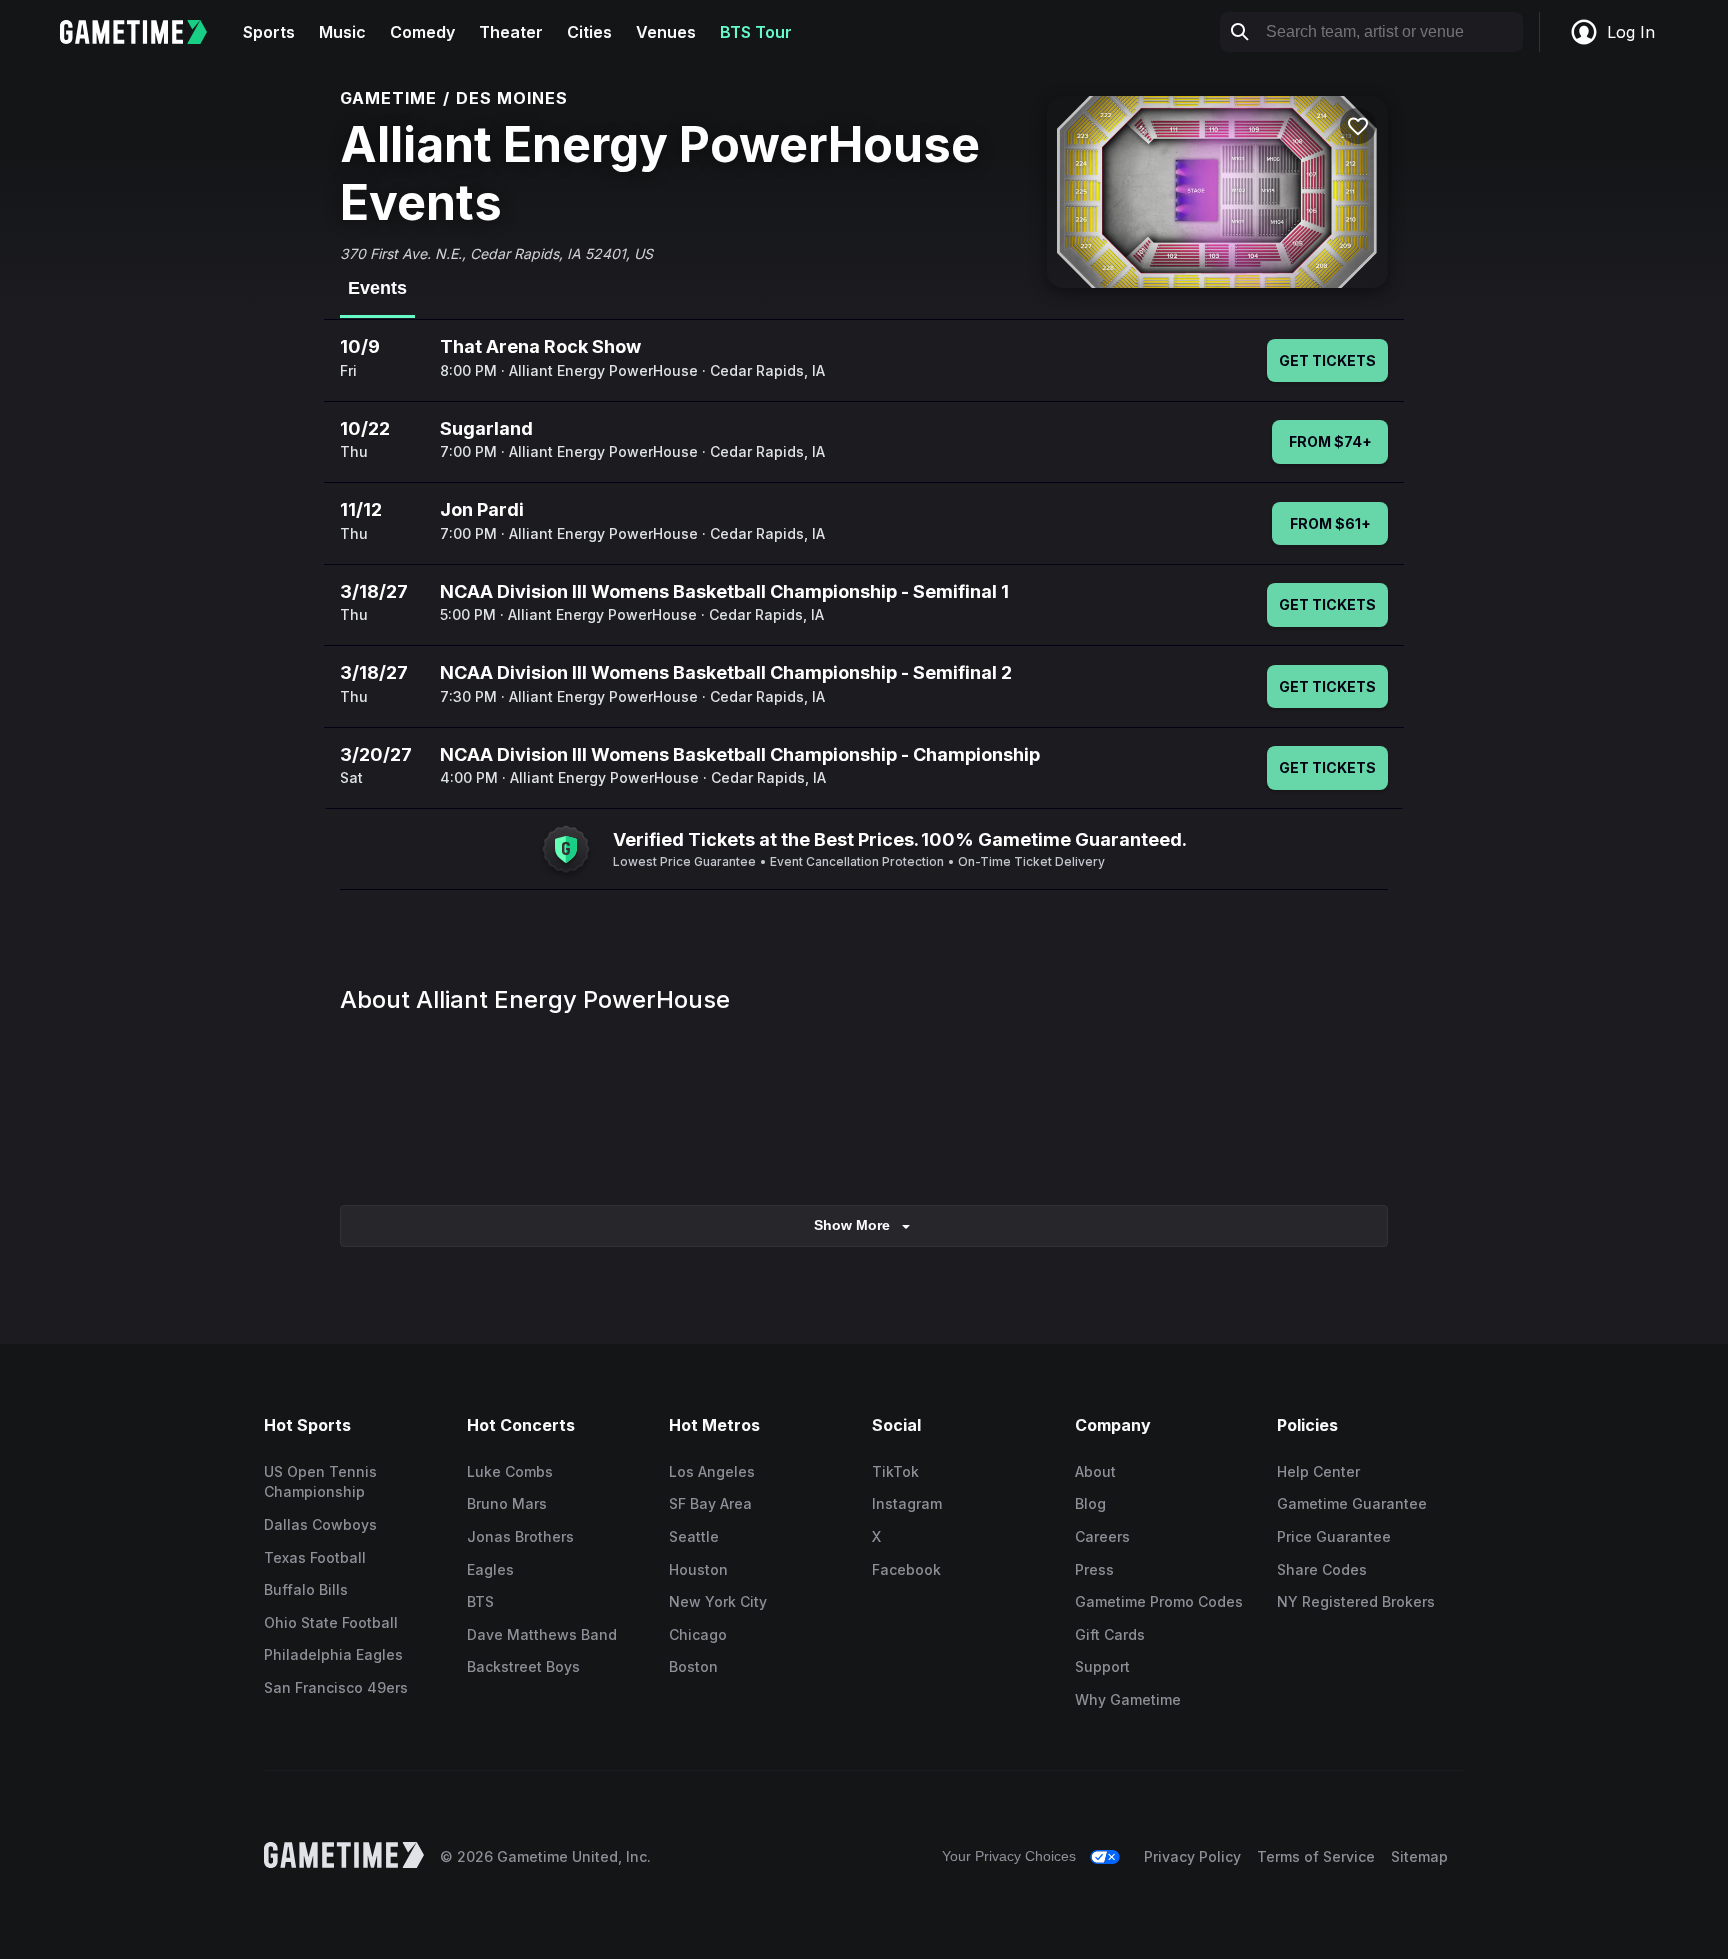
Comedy (422, 32)
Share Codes (1322, 1569)
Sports (269, 32)
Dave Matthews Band (542, 1634)
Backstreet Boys (523, 1666)
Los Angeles (712, 1471)
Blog (1090, 1503)
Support (1102, 1666)
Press (1094, 1569)
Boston (693, 1666)
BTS (480, 1601)
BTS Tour (756, 32)
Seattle (694, 1536)
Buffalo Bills (306, 1589)
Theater (511, 32)
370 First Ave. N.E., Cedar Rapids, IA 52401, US (496, 253)
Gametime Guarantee (1352, 1503)
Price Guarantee (1334, 1536)
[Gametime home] (145, 32)
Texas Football (315, 1557)
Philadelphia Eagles (333, 1654)
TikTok (895, 1471)
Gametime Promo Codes (1159, 1601)
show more (852, 1225)
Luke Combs (510, 1471)
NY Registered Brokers (1356, 1601)
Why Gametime (1128, 1699)
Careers (1102, 1536)
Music (342, 32)
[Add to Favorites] (1358, 126)
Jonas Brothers (520, 1536)
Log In (1631, 32)
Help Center (1318, 1471)
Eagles (490, 1569)
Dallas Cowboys (320, 1524)
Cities (589, 32)
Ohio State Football (331, 1622)
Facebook (906, 1569)
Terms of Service (1316, 1856)
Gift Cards (1110, 1634)
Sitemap (1419, 1856)
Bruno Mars (507, 1503)
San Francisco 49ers (336, 1687)
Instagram (907, 1503)
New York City (718, 1601)
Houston (698, 1569)
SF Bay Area (710, 1503)
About (1095, 1471)
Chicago (698, 1634)
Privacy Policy (1192, 1856)
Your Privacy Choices (1009, 1856)
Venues (666, 32)
